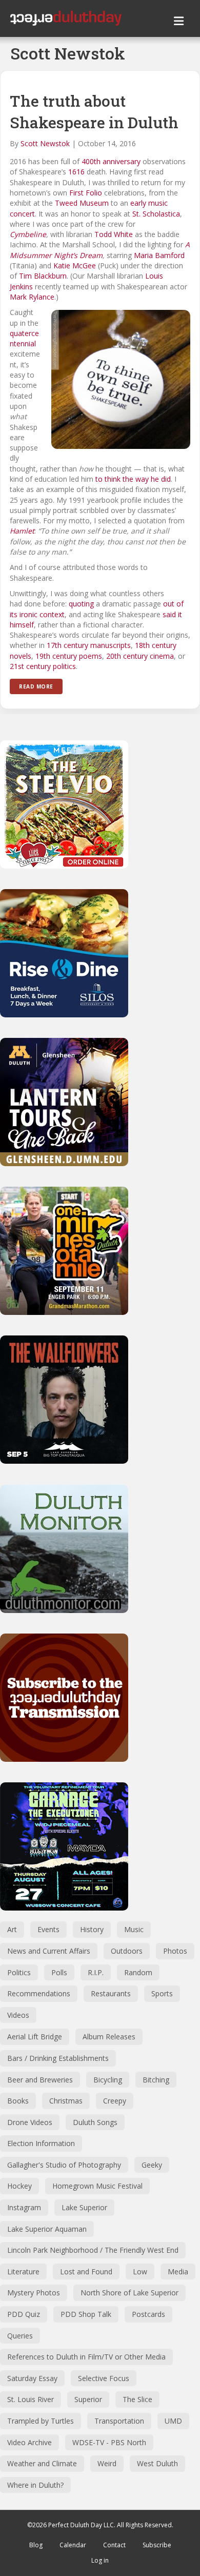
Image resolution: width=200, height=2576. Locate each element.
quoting (81, 604)
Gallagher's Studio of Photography (64, 2165)
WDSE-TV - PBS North (109, 2442)
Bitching (156, 2080)
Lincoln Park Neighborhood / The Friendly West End (93, 2250)
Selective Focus (104, 2378)
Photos (175, 1951)
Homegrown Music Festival (97, 2186)
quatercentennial (24, 338)
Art (12, 1929)
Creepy (115, 2101)
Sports (162, 1993)
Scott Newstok (45, 143)
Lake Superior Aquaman (47, 2229)
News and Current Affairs (49, 1951)
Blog (36, 2545)
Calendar (73, 2545)
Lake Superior (84, 2207)
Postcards (148, 2314)
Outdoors (127, 1951)
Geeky (152, 2165)
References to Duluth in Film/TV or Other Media (86, 2357)
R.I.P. (96, 1972)
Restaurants (111, 1993)
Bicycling (108, 2080)
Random (138, 1972)
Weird (107, 2463)
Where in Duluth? (35, 2485)
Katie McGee (75, 266)
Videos (18, 2015)
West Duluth (157, 2463)
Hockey (19, 2186)
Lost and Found (86, 2272)
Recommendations (39, 1993)
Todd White (114, 234)
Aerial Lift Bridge (35, 2037)
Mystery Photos (34, 2293)
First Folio (86, 193)
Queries (20, 2336)
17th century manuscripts (89, 645)
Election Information (41, 2143)
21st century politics (43, 666)
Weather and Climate (42, 2463)
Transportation (119, 2421)
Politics (19, 1972)
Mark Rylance (32, 297)
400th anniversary (111, 161)
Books (18, 2101)
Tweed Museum (82, 203)
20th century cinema (140, 656)
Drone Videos (30, 2122)
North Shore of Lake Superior (129, 2293)
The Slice (137, 2399)
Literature (23, 2272)
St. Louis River (31, 2399)
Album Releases (109, 2037)
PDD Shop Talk (86, 2314)
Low (140, 2272)
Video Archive (29, 2442)
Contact (114, 2545)
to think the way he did (133, 479)
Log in (100, 2560)
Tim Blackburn (43, 276)
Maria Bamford (159, 255)
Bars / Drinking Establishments (58, 2058)
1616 (76, 172)
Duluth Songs (95, 2122)
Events (48, 1929)
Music (134, 1929)
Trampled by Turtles (41, 2421)
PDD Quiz (24, 2314)
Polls (59, 1972)
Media (178, 2272)
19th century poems (69, 656)
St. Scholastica (156, 214)
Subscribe (157, 2545)
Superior (88, 2399)
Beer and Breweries (40, 2080)
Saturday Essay (32, 2378)
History (92, 1929)
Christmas (66, 2101)
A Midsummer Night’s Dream (100, 250)
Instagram (24, 2207)
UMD (173, 2421)
